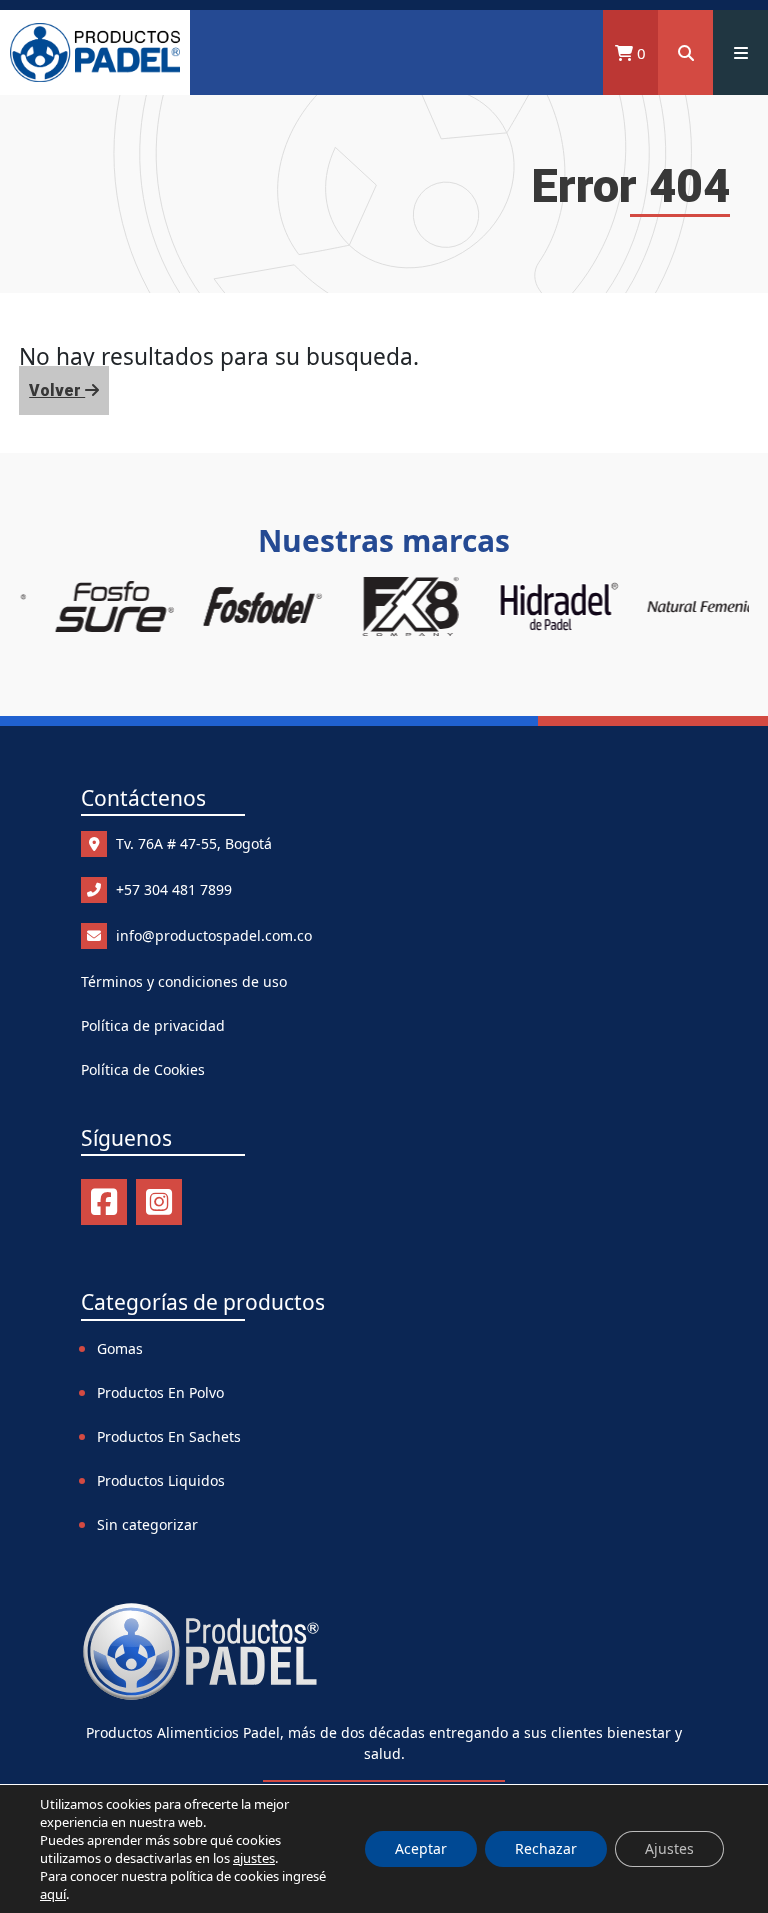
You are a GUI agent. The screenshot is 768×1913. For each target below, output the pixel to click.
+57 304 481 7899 (172, 889)
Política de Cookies (143, 1069)
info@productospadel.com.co (212, 935)
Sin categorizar (147, 1524)
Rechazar (546, 1848)
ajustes (254, 1858)
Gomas (120, 1348)
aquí (53, 1894)
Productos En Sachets (169, 1436)
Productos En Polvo (160, 1392)
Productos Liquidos (161, 1480)
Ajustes (669, 1848)
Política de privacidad (153, 1025)
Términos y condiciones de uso (184, 981)
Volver (57, 390)
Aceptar (421, 1848)
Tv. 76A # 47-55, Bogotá (192, 843)
